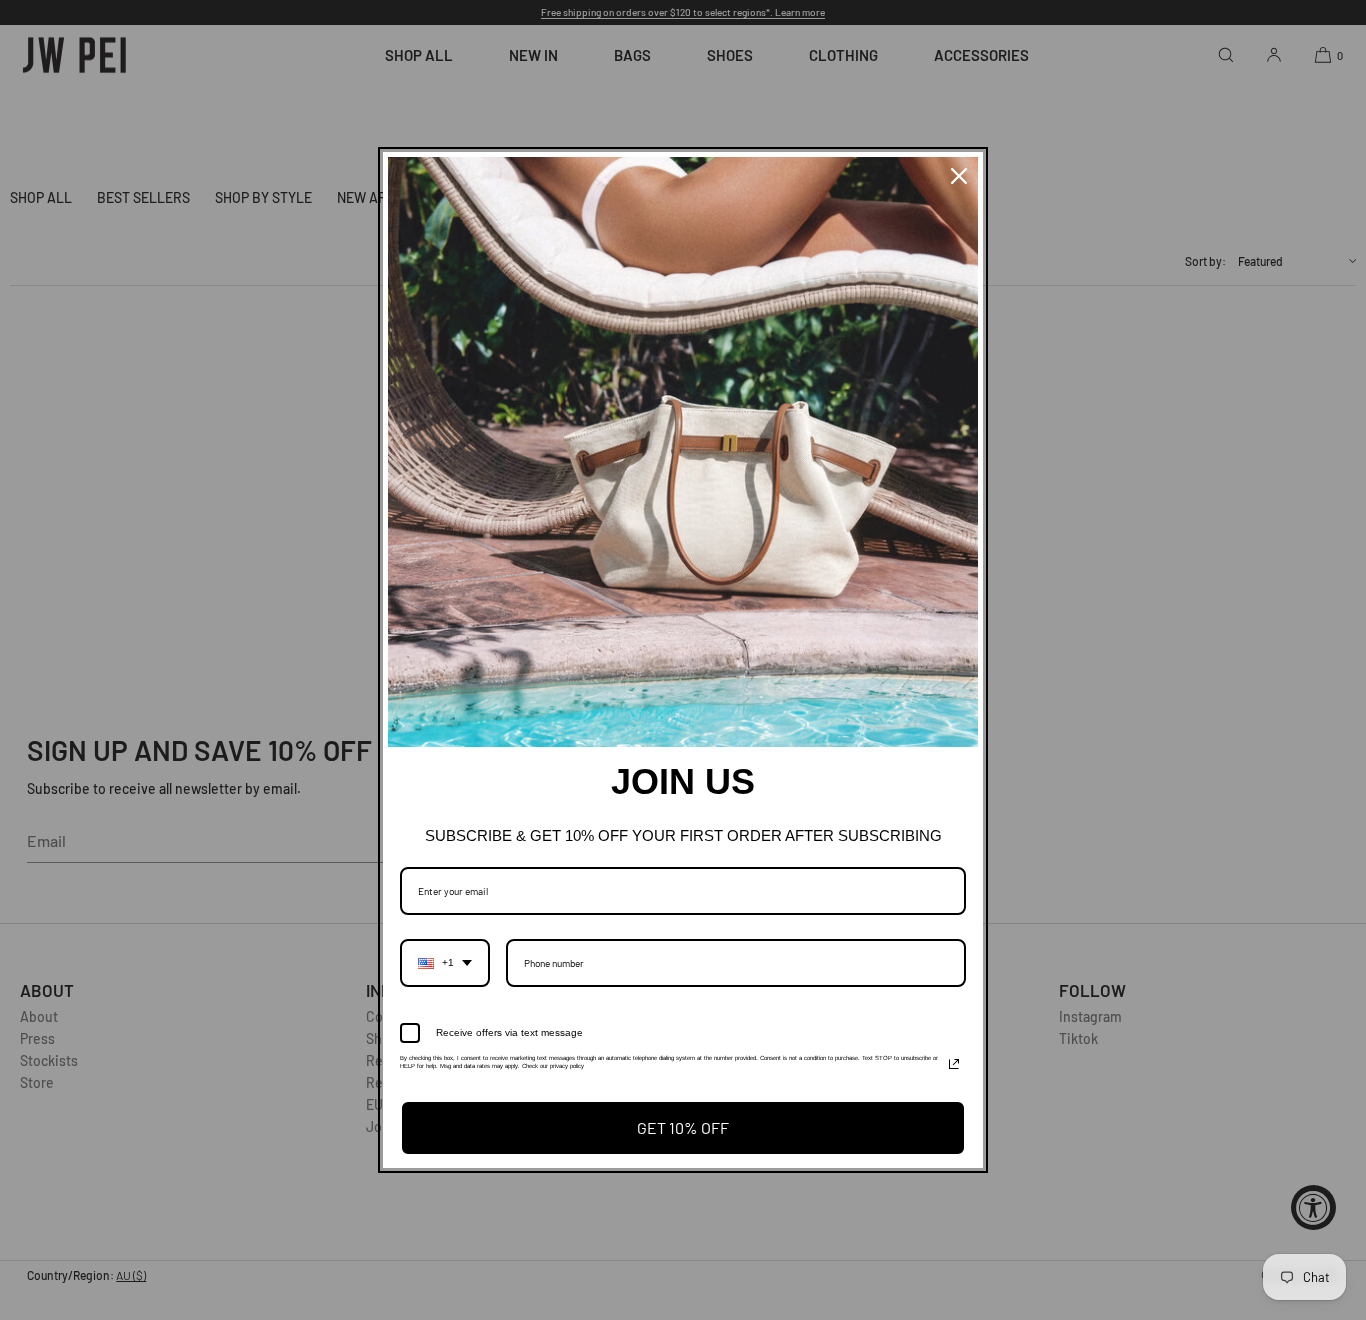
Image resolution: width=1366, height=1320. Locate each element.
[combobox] (445, 963)
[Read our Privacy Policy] (954, 1064)
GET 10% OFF (683, 1127)
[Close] (959, 176)
